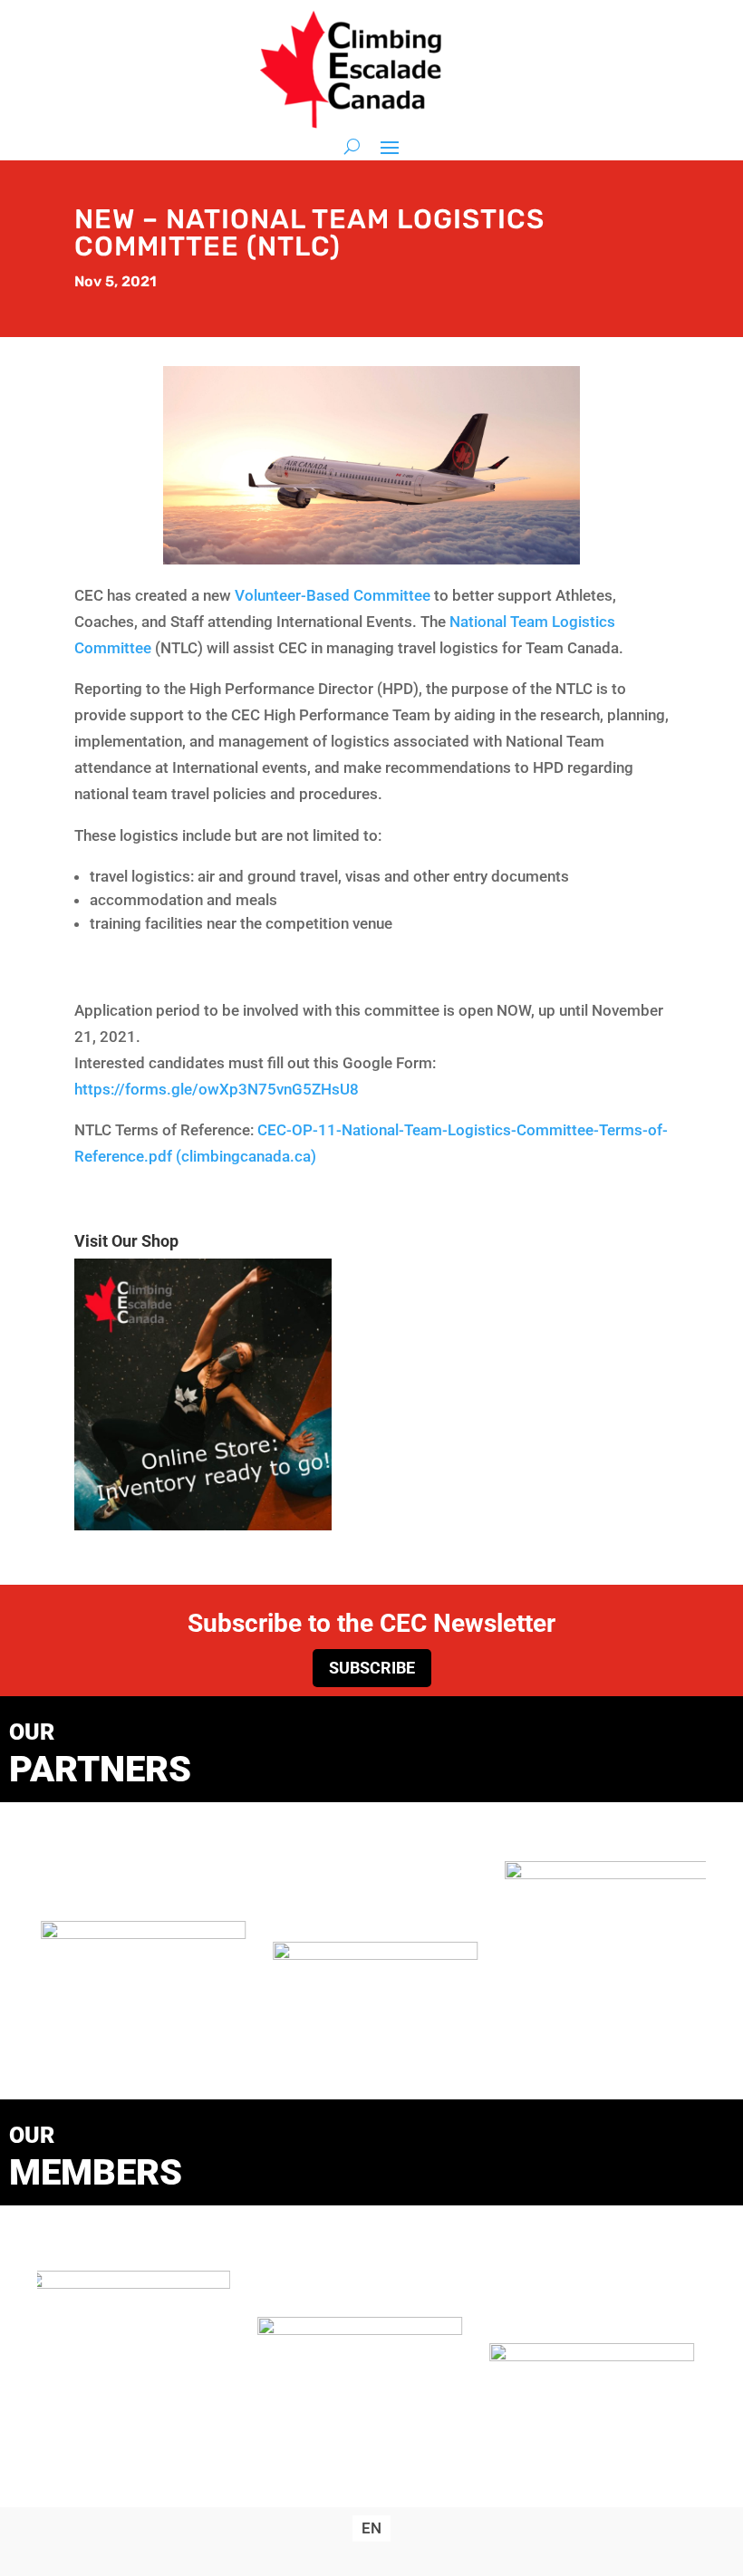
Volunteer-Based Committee (333, 595)
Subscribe (372, 1668)
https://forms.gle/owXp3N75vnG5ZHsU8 (217, 1089)
